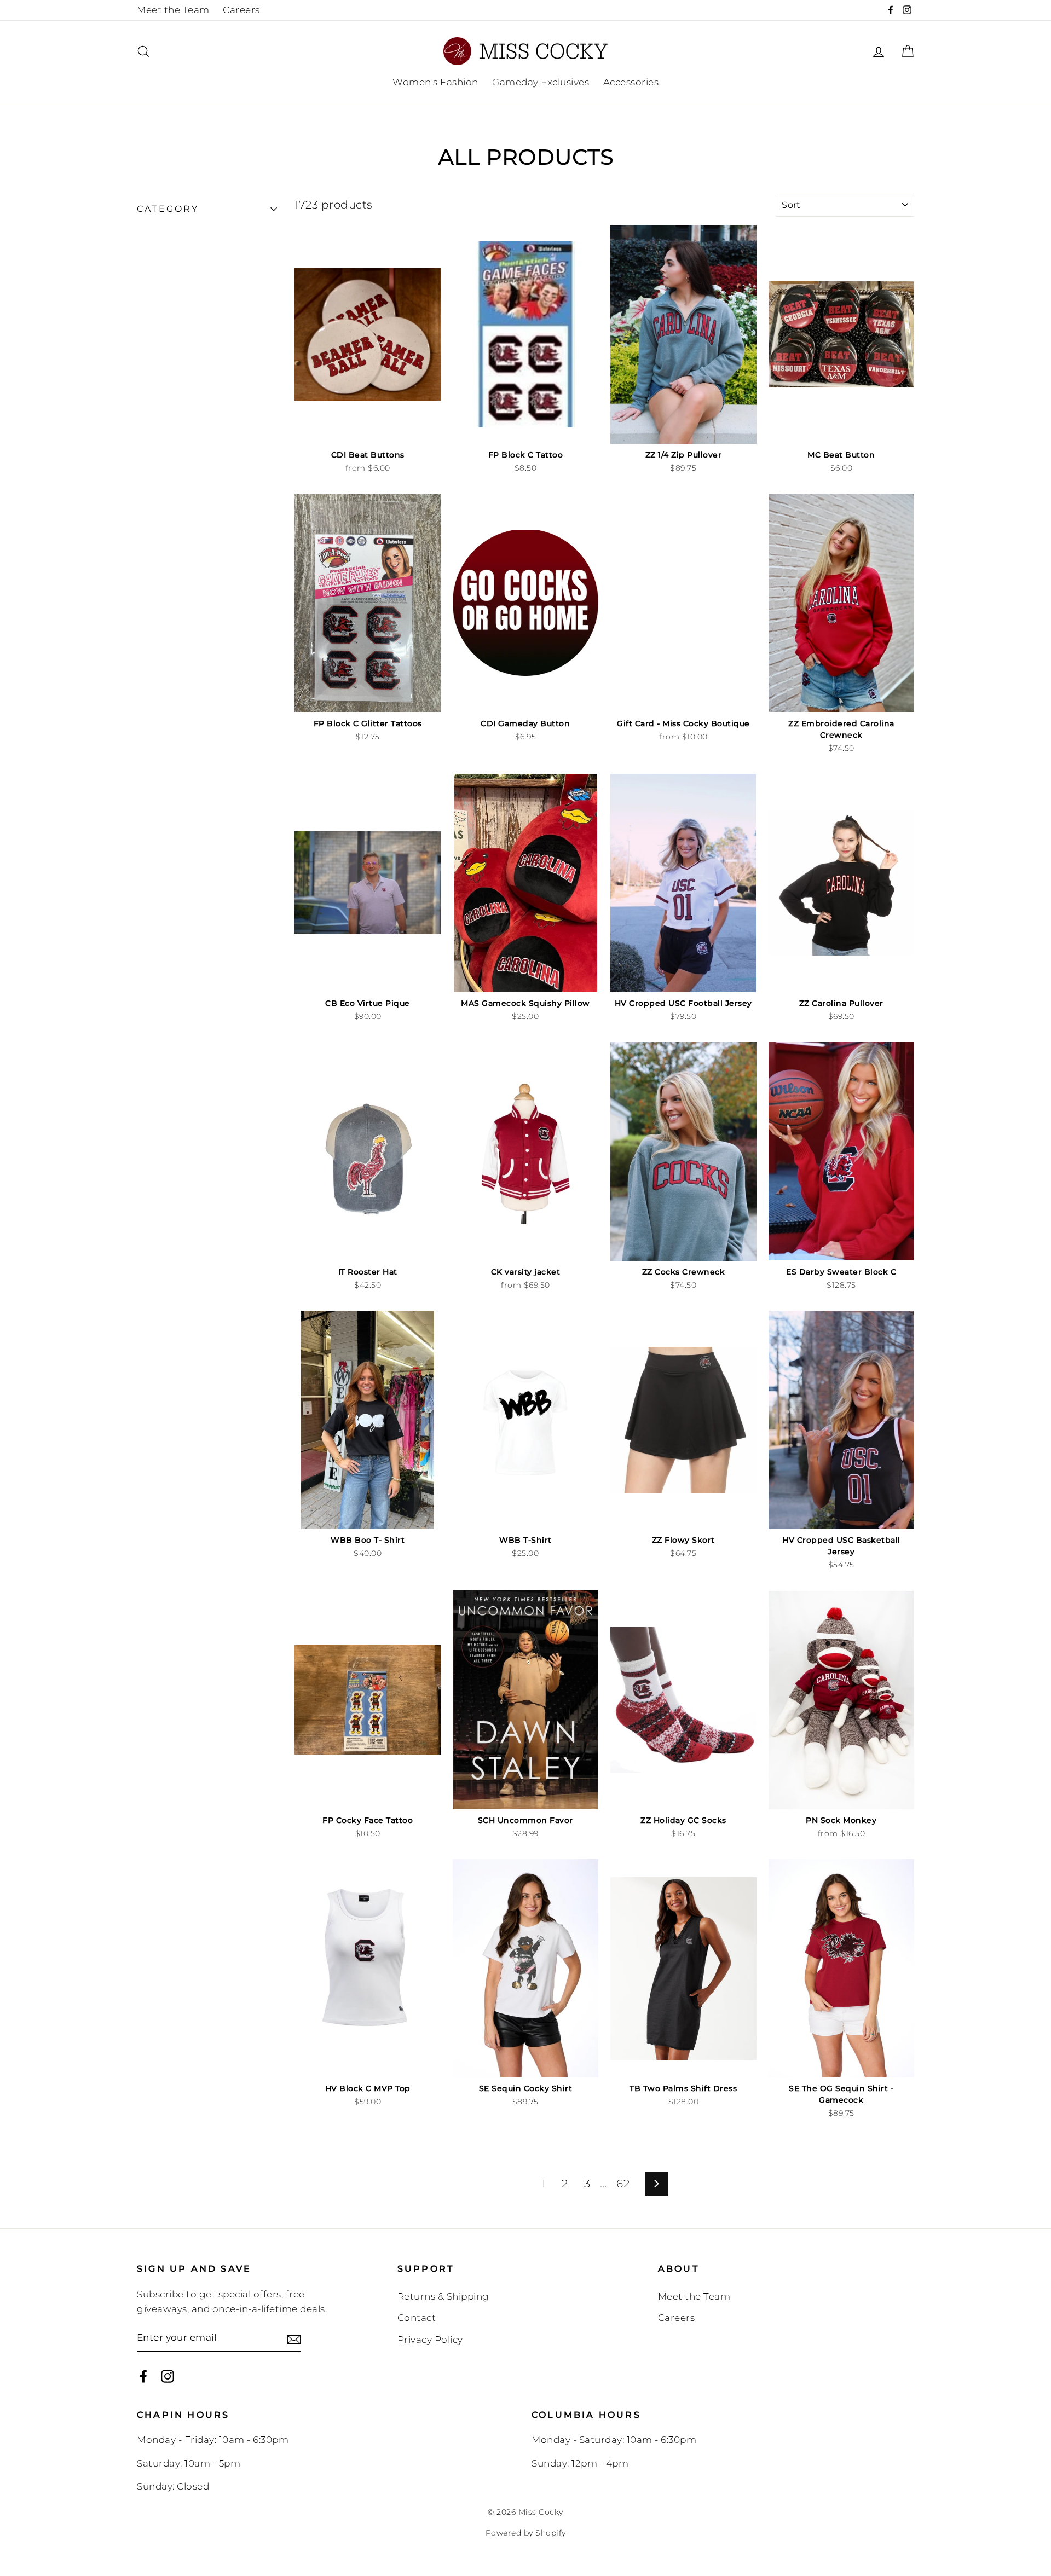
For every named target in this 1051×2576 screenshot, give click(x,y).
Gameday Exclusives (541, 82)
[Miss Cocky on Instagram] (168, 2376)
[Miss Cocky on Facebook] (143, 2376)
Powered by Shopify (526, 2533)
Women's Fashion (435, 82)
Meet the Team (173, 10)
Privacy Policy (430, 2340)
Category (168, 209)
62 (623, 2184)
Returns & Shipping (443, 2296)
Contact (417, 2318)
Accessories (631, 82)
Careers (241, 10)
